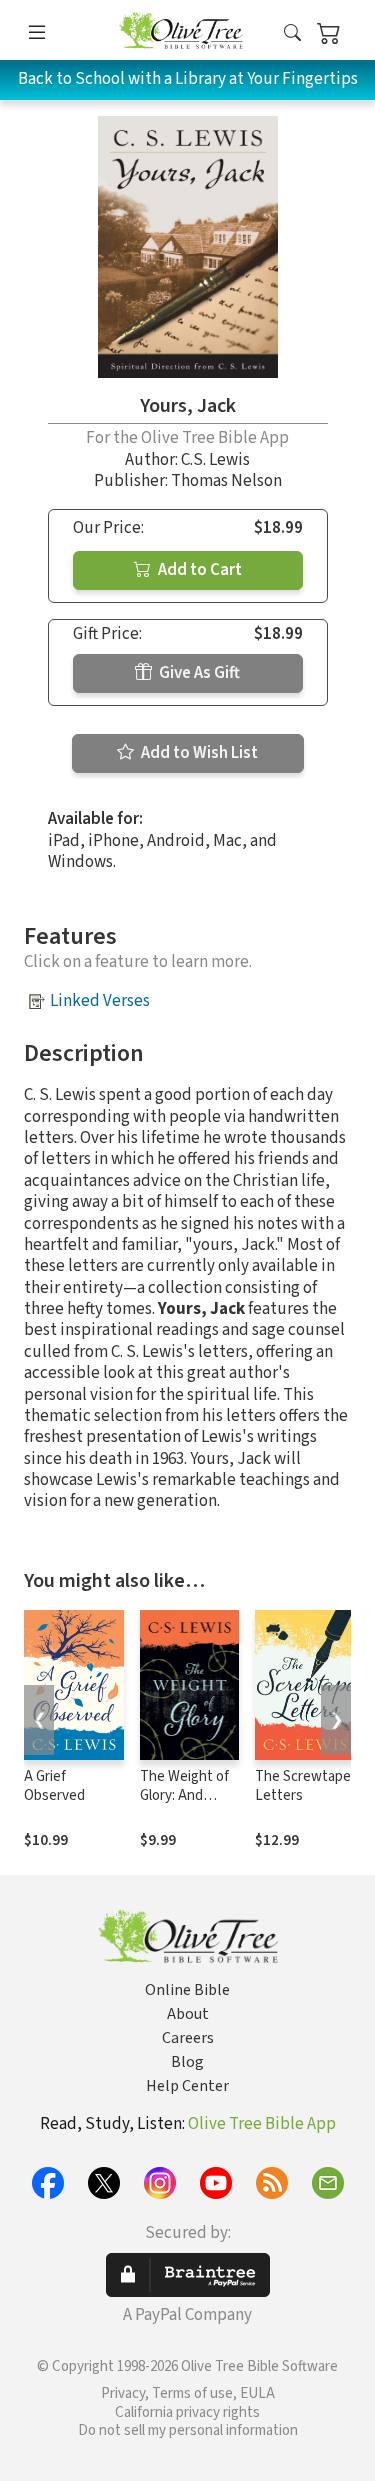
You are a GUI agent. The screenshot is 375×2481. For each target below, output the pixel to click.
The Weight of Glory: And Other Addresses (184, 1805)
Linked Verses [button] (100, 1001)
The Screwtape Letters (303, 1786)
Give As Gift (198, 673)
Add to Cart (198, 570)
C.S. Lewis (215, 460)
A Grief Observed (54, 1786)
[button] (292, 33)
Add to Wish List (198, 753)
